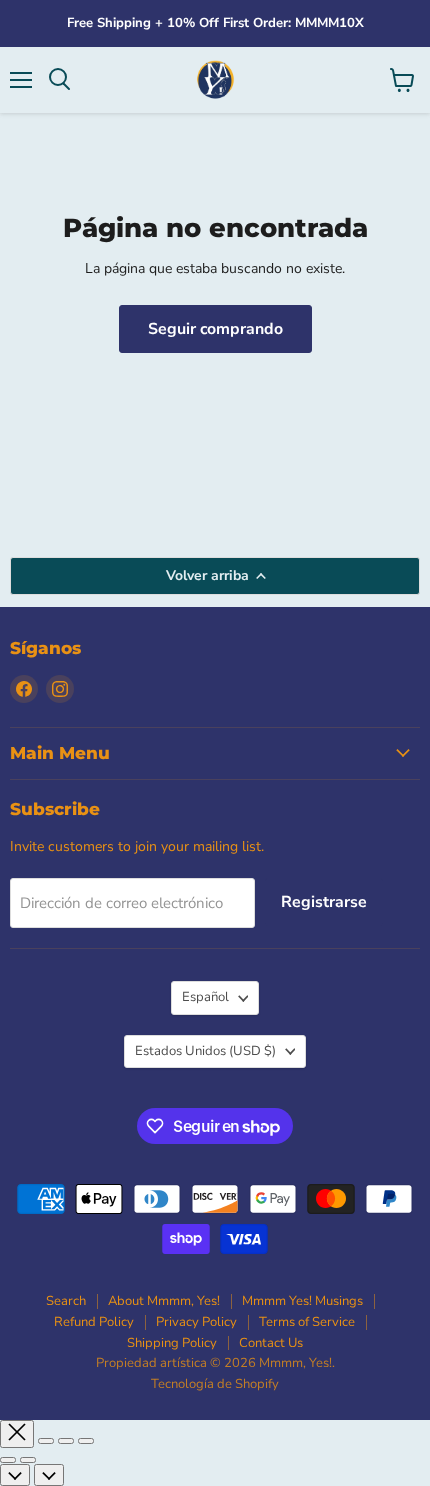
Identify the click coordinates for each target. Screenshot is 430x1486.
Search (66, 1301)
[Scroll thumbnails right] (49, 1475)
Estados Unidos (205, 1051)
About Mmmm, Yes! (164, 1301)
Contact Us (271, 1343)
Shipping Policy (172, 1343)
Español (205, 997)
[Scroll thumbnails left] (15, 1475)
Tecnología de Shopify (215, 1384)
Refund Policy (94, 1322)
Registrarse (324, 902)
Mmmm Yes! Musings (302, 1301)
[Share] (46, 1441)
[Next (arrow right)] (28, 1460)
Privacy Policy (196, 1322)
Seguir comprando (215, 329)
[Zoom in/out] (86, 1441)
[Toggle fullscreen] (66, 1441)
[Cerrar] (17, 1433)
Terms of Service (307, 1322)
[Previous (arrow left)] (8, 1460)
